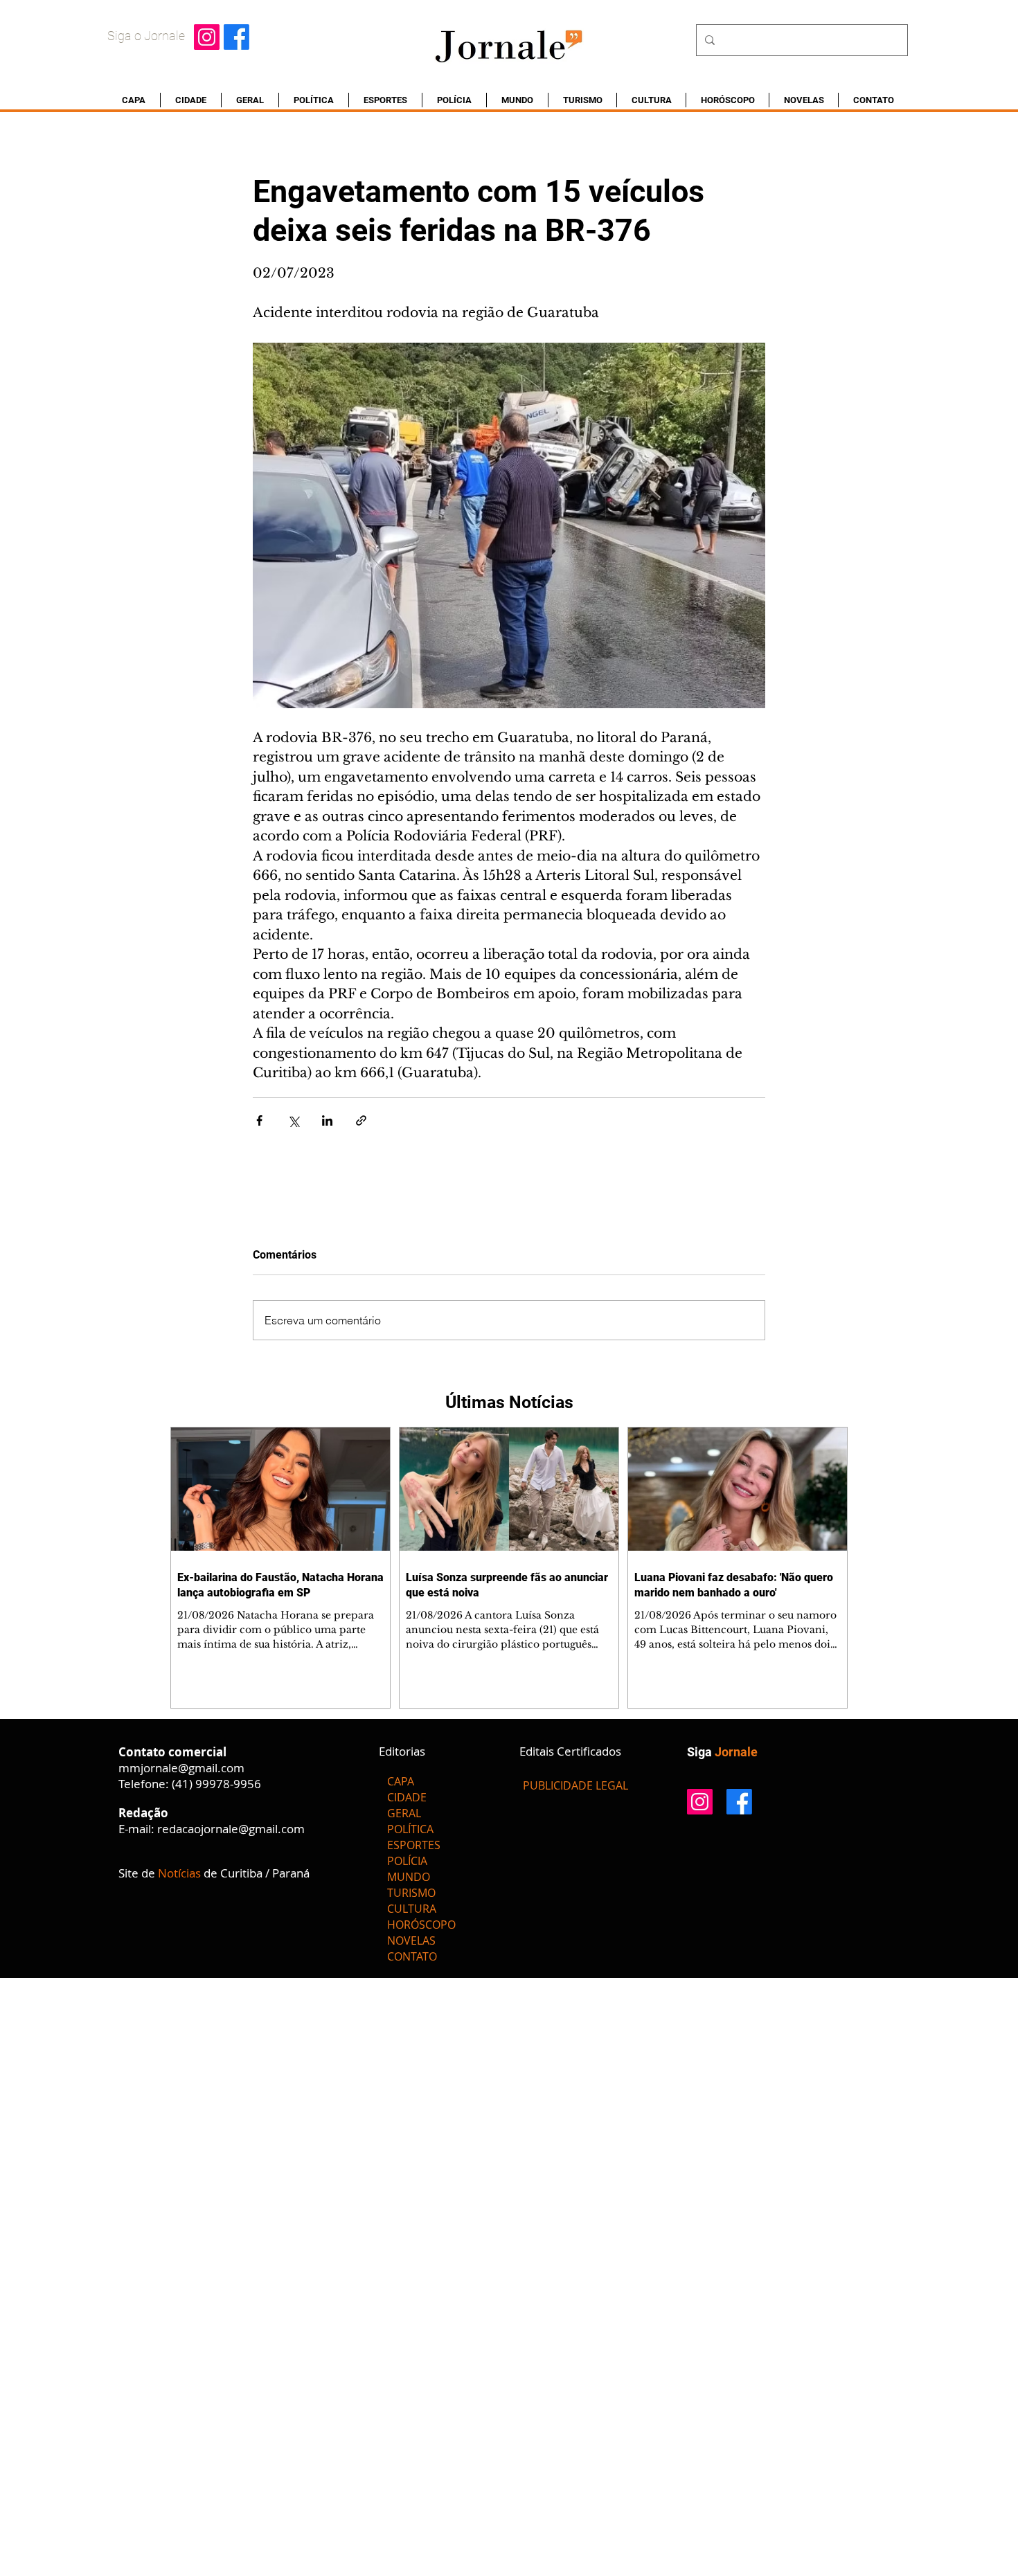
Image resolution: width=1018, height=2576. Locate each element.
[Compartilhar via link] (361, 1120)
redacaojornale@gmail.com (231, 1829)
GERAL (404, 1813)
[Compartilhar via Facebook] (259, 1120)
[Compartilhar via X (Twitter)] (293, 1120)
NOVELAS (411, 1940)
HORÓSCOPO (421, 1925)
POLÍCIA (407, 1861)
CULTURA (412, 1909)
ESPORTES (414, 1845)
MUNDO (409, 1877)
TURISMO (411, 1893)
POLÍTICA (410, 1829)
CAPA (401, 1781)
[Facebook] (236, 37)
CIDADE (407, 1797)
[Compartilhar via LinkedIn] (327, 1120)
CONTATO (412, 1956)
